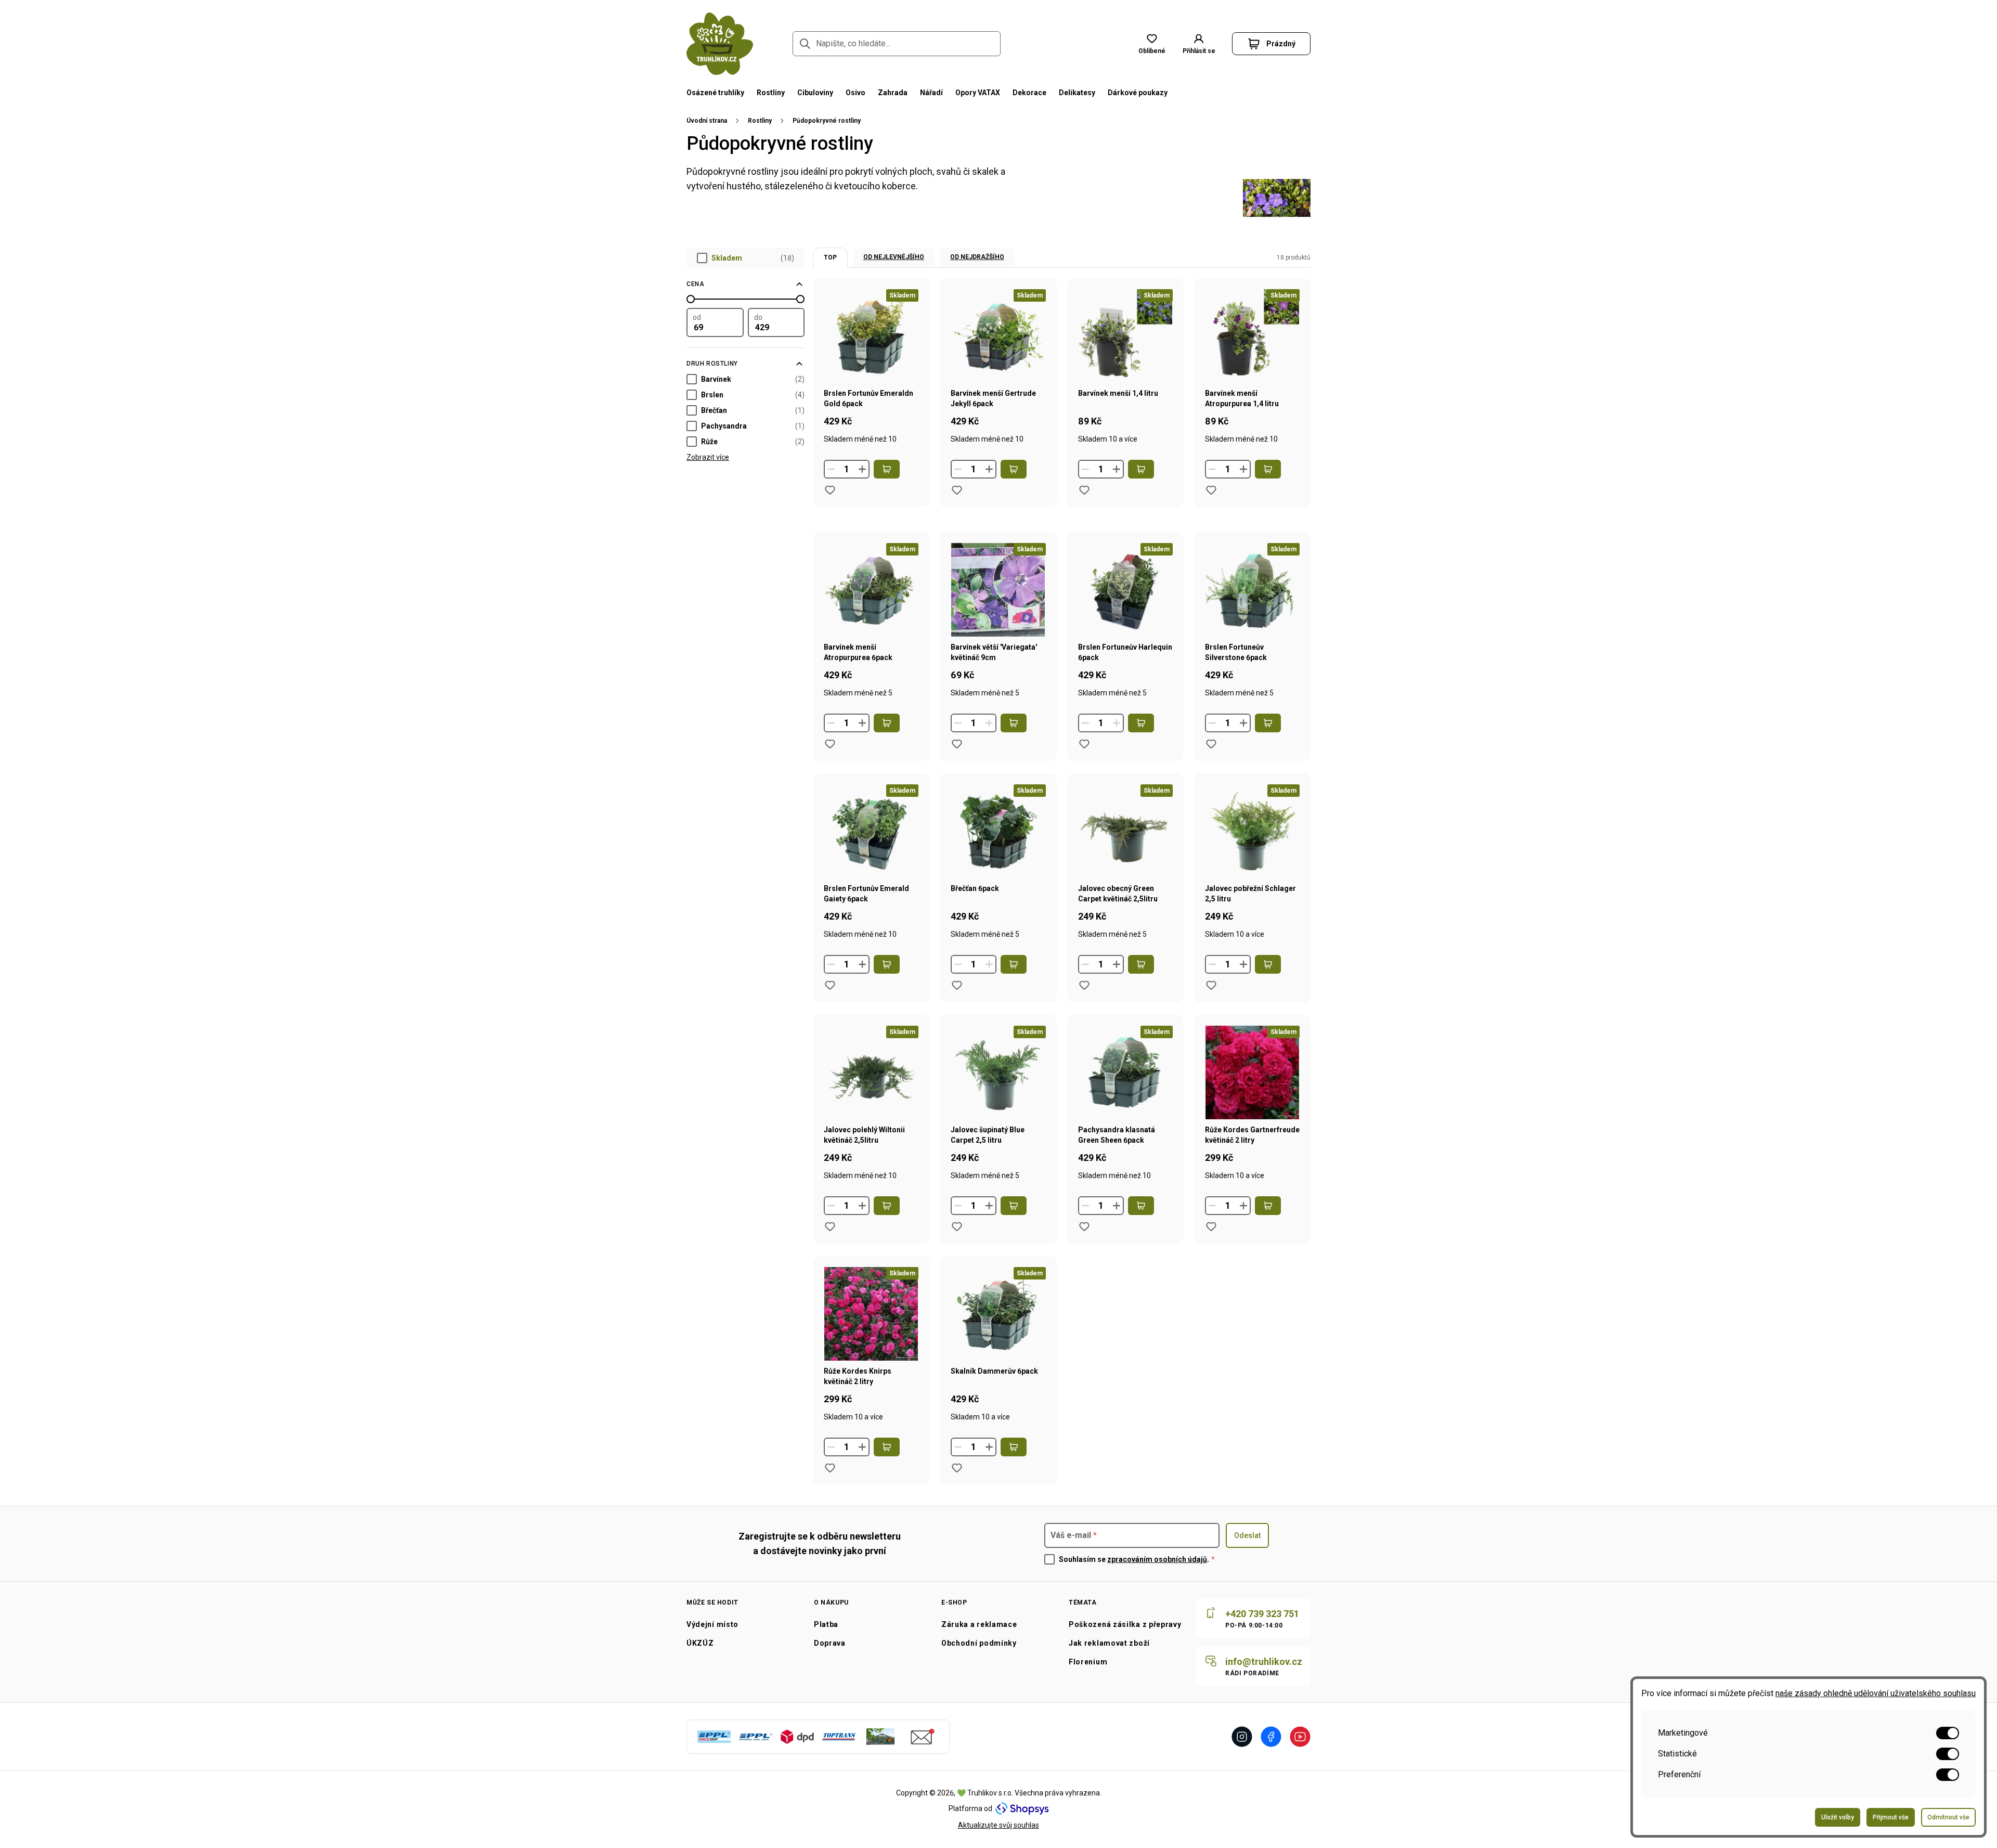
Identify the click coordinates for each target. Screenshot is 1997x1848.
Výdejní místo (712, 1624)
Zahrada (893, 93)
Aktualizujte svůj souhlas (998, 1825)
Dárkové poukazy (1138, 93)
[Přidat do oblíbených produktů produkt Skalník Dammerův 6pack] (957, 1468)
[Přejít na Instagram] (1242, 1737)
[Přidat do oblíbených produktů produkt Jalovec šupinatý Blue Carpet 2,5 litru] (957, 1226)
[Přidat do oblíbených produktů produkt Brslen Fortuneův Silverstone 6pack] (1211, 744)
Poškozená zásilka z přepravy (1125, 1624)
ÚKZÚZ (700, 1643)
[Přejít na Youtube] (1300, 1737)
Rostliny (771, 93)
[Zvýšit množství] (862, 469)
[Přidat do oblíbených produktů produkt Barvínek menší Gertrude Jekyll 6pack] (957, 490)
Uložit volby (1838, 1817)
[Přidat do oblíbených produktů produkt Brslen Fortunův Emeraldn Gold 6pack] (830, 490)
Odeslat (1247, 1535)
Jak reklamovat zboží (1109, 1643)
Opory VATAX (978, 93)
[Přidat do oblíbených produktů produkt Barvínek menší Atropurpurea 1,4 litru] (1211, 490)
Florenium (1088, 1662)
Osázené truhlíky (715, 93)
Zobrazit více (708, 457)
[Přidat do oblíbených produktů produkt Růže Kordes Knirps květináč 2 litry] (830, 1468)
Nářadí (931, 93)
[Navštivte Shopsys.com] (1022, 1808)
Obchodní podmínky (979, 1643)
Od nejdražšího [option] (977, 257)
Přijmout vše (1891, 1817)
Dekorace (1029, 93)
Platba (826, 1624)
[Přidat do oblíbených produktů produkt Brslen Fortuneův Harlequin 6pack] (1084, 744)
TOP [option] (830, 257)
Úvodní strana (707, 121)
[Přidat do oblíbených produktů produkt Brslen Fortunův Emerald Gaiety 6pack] (830, 985)
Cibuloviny (815, 93)
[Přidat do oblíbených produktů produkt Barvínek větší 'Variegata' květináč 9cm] (957, 744)
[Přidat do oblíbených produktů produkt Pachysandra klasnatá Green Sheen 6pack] (1084, 1226)
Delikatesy (1077, 93)
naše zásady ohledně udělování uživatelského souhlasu (1876, 1693)
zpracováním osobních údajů (1157, 1559)
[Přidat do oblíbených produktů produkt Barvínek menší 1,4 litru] (1084, 490)
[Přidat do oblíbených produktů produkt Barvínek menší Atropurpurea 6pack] (830, 744)
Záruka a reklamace (979, 1624)
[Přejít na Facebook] (1271, 1737)
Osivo (855, 93)
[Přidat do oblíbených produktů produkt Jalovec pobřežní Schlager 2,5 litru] (1211, 985)
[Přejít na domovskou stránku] (720, 44)
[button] (1199, 44)
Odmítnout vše (1948, 1817)
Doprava (830, 1643)
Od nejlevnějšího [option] (894, 257)
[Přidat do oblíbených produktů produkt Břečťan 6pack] (957, 985)
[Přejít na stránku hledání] (805, 44)
